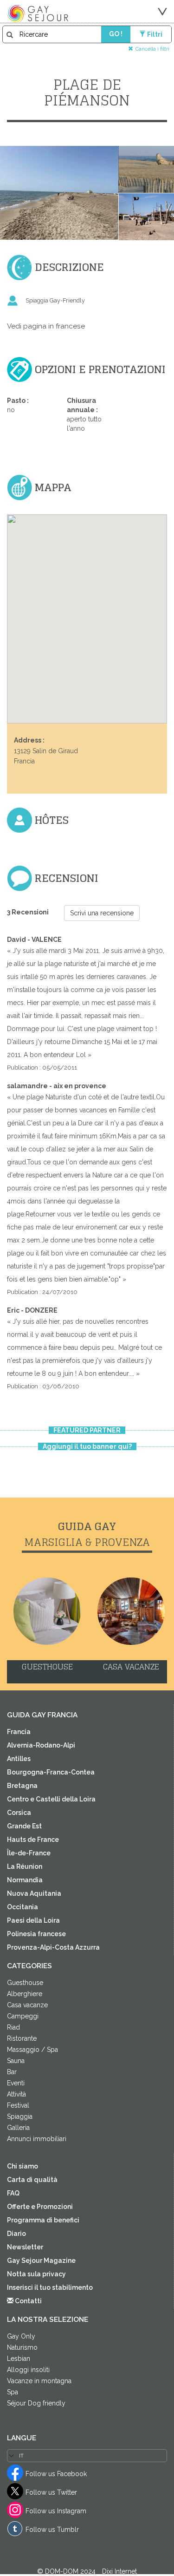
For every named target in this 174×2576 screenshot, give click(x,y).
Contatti (28, 2301)
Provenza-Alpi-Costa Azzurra (53, 1947)
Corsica (19, 1813)
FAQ (13, 2193)
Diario (16, 2234)
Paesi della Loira (33, 1920)
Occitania (23, 1907)
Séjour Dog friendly (36, 2403)
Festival (18, 2105)
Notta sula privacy (36, 2274)
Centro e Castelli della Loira (51, 1799)
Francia (19, 1732)
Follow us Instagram (56, 2511)
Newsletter (25, 2247)
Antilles (19, 1759)
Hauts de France (33, 1840)
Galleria (18, 2128)
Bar (12, 2072)
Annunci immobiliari (37, 2139)
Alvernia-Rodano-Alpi (41, 1745)
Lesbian (19, 2359)
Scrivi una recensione (102, 913)
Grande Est (24, 1826)
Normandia (25, 1880)
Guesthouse (25, 1983)
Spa (13, 2392)
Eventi (16, 2083)
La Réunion (25, 1866)
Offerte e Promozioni (40, 2207)
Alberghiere (25, 1994)
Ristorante (22, 2038)
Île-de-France (29, 1853)
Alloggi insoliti (28, 2370)
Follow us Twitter (51, 2492)
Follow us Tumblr (52, 2530)
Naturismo (22, 2347)
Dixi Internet (119, 2571)
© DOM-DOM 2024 (67, 2571)
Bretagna (22, 1786)
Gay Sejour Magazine (41, 2261)
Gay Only (21, 2336)
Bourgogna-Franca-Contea (51, 1772)
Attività (16, 2094)
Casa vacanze (27, 2005)
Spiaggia (20, 2116)
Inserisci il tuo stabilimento (50, 2287)
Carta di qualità (32, 2180)
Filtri (155, 34)
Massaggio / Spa (32, 2050)
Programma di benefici (43, 2220)
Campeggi (23, 2016)
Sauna (16, 2061)
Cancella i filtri (152, 49)
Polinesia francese (36, 1934)
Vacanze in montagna (39, 2381)
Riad (13, 2027)
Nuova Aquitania (34, 1893)
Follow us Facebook (56, 2474)
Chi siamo (23, 2166)
